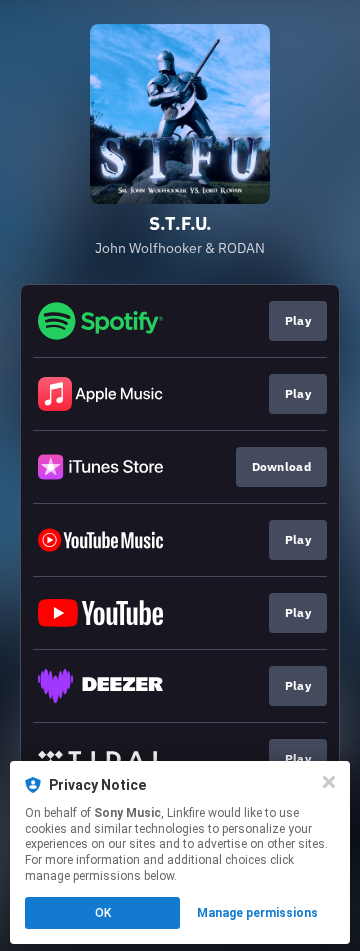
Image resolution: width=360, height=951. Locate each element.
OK (103, 913)
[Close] (329, 782)
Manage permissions (257, 913)
